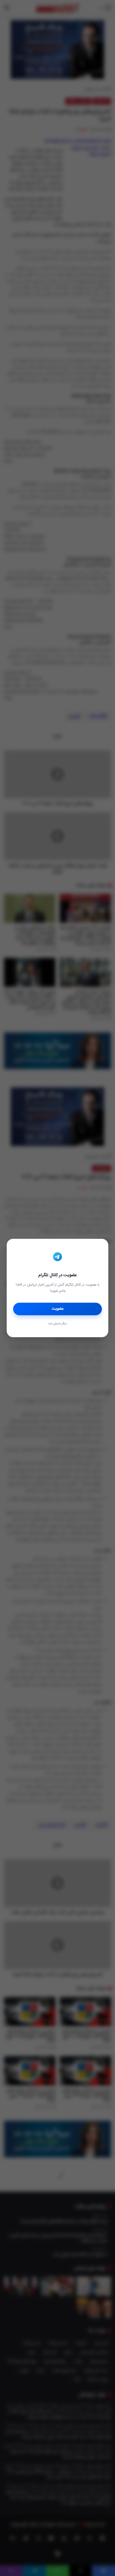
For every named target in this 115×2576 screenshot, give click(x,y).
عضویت (58, 1309)
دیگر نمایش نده (57, 1324)
